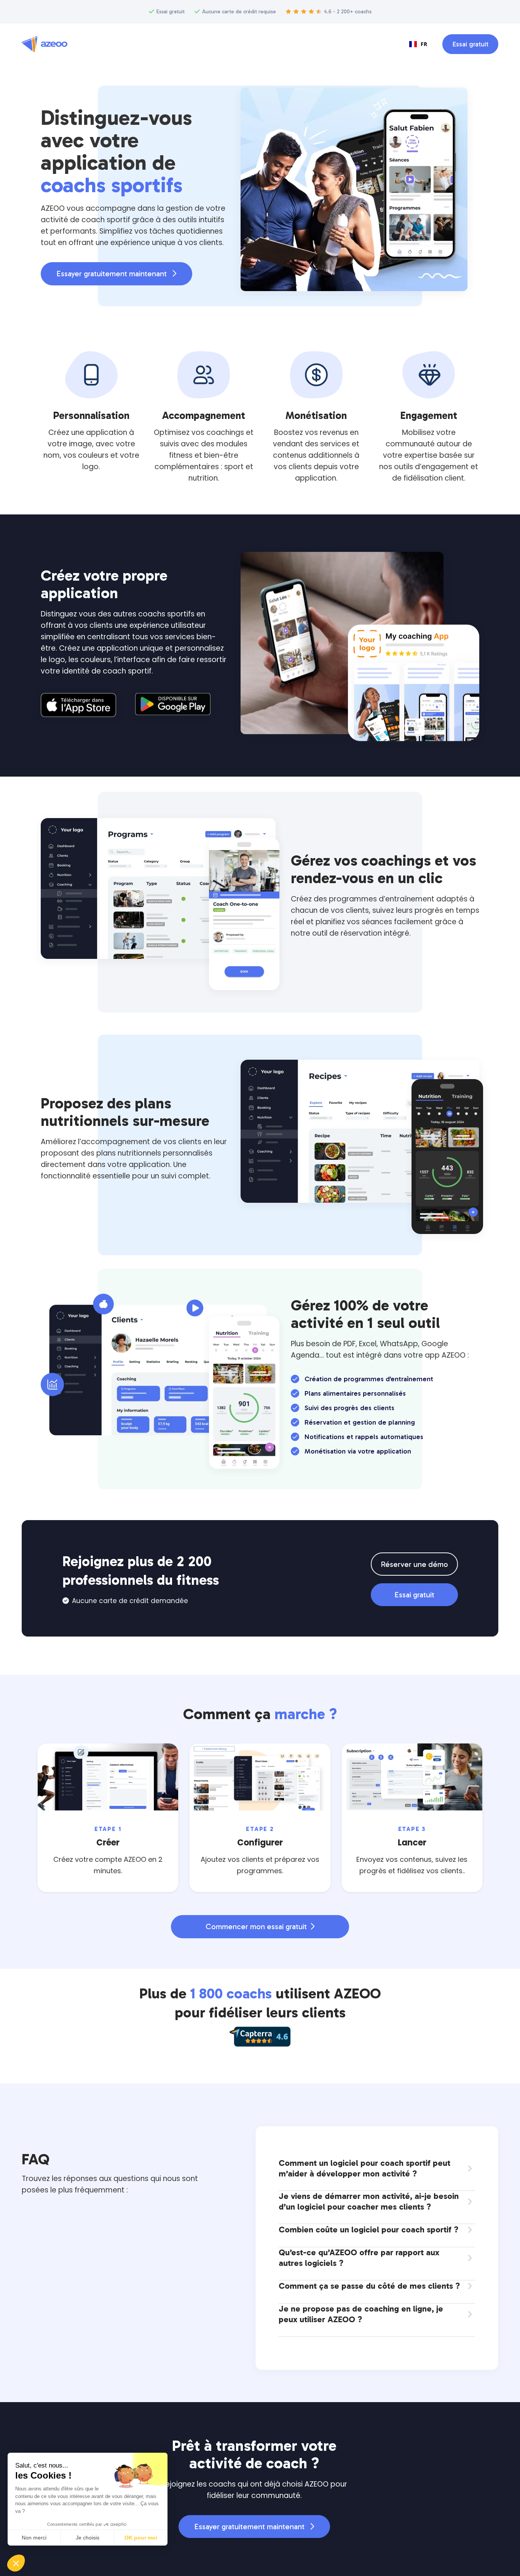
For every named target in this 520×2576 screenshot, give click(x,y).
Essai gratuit (470, 44)
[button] (16, 2563)
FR (424, 44)
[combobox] (418, 44)
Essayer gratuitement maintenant (116, 274)
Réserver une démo (414, 1564)
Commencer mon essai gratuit (260, 1926)
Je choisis (88, 2538)
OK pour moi (141, 2538)
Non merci (34, 2538)
